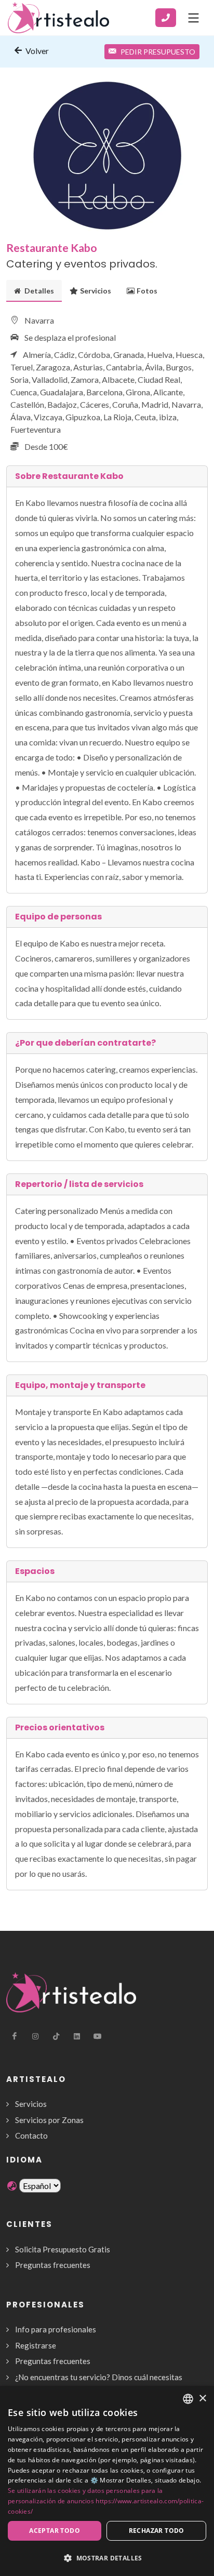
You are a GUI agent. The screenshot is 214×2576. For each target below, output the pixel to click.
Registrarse (36, 2345)
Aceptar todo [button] (55, 2531)
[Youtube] (98, 2036)
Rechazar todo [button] (157, 2531)
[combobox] (188, 2399)
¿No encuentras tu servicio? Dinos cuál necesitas (99, 2377)
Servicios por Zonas (49, 2120)
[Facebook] (15, 2036)
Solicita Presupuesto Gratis (63, 2249)
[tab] (34, 291)
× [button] (202, 2399)
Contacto (31, 2135)
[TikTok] (56, 2036)
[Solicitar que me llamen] (166, 18)
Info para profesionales (56, 2329)
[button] (107, 2558)
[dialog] (107, 2481)
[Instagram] (35, 2036)
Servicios (96, 291)
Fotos (147, 291)
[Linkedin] (77, 2036)
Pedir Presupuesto (158, 52)
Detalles (38, 291)
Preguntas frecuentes (53, 2265)
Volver (36, 51)
